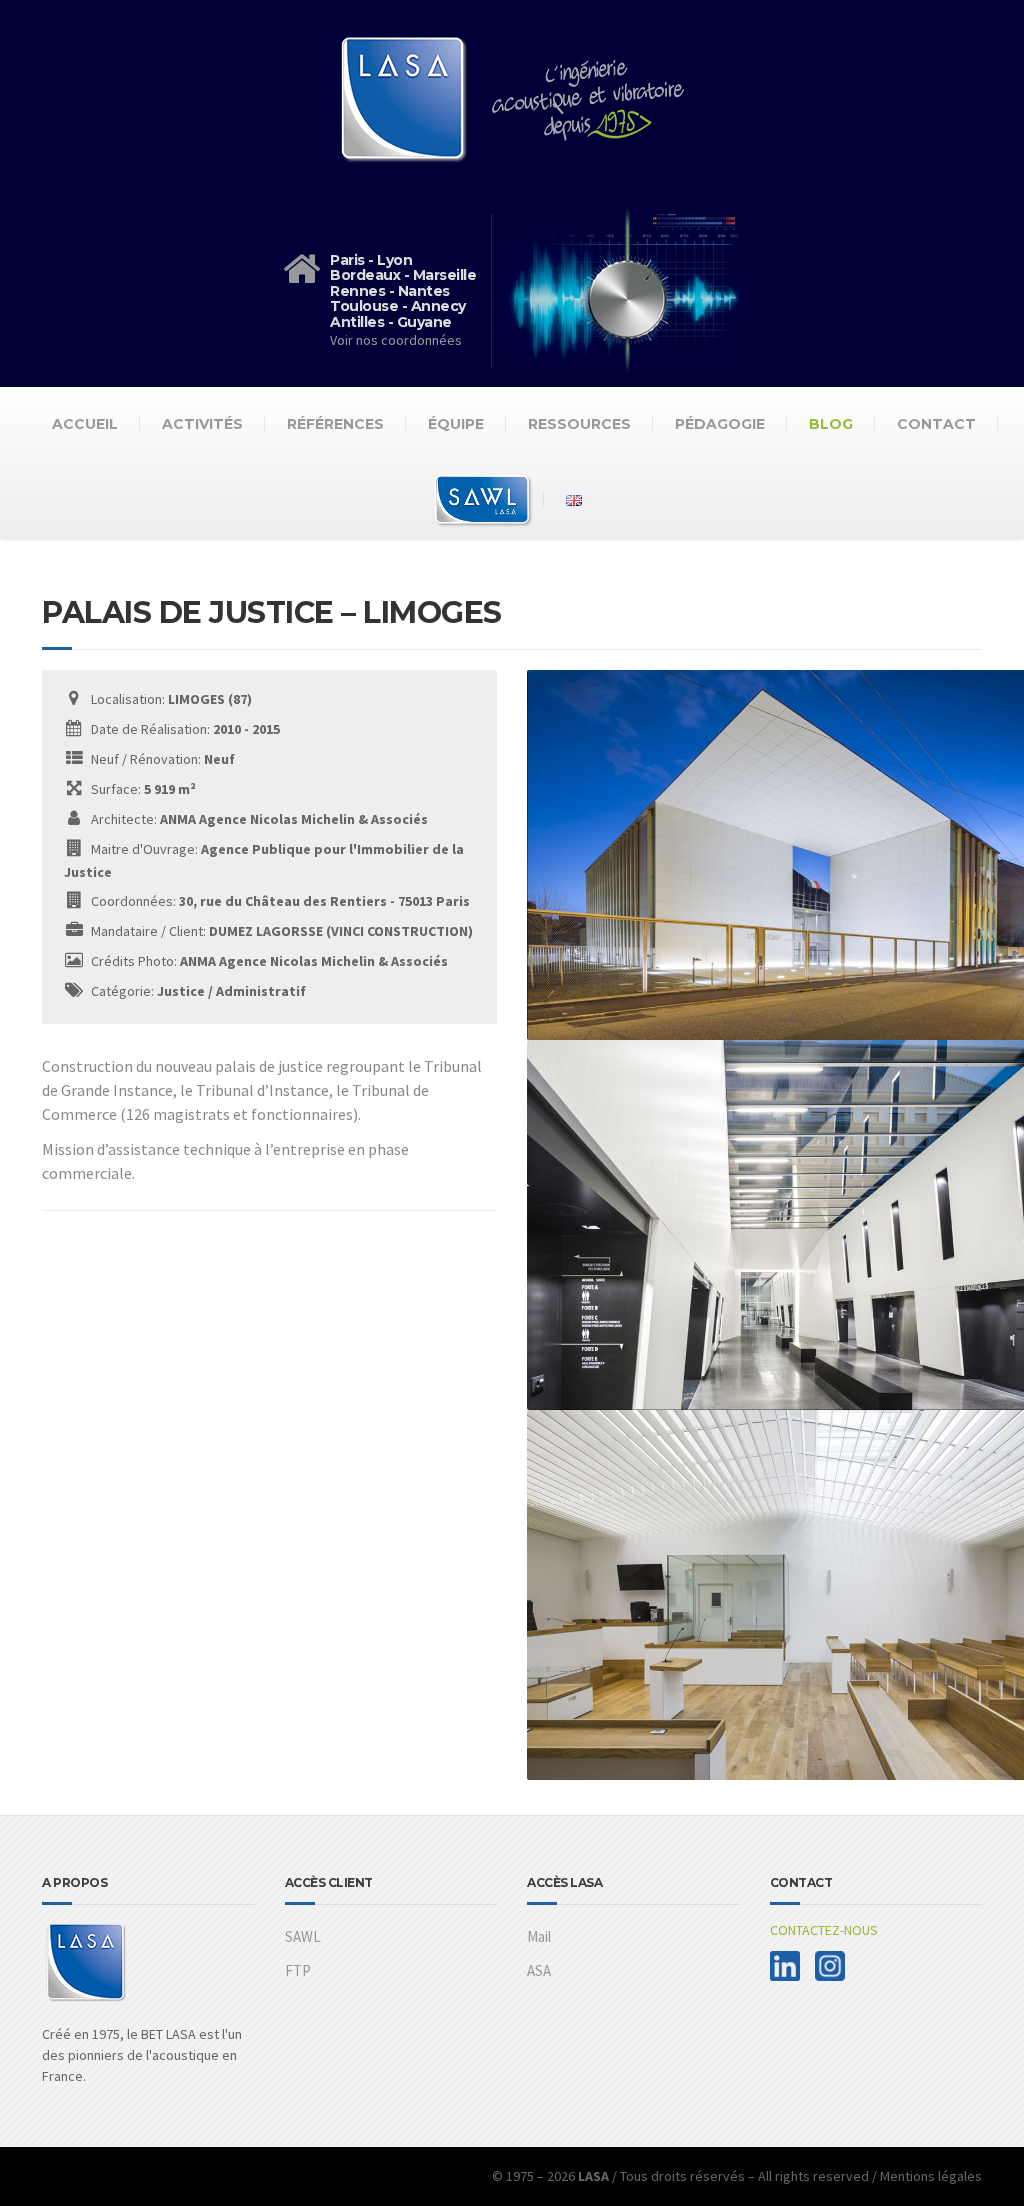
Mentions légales (931, 2176)
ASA (539, 1970)
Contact (936, 424)
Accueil (85, 424)
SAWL (303, 1936)
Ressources (579, 424)
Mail (539, 1936)
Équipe (456, 424)
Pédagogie (720, 424)
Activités (202, 424)
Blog (831, 424)
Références (335, 424)
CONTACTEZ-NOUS (824, 1930)
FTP (298, 1970)
